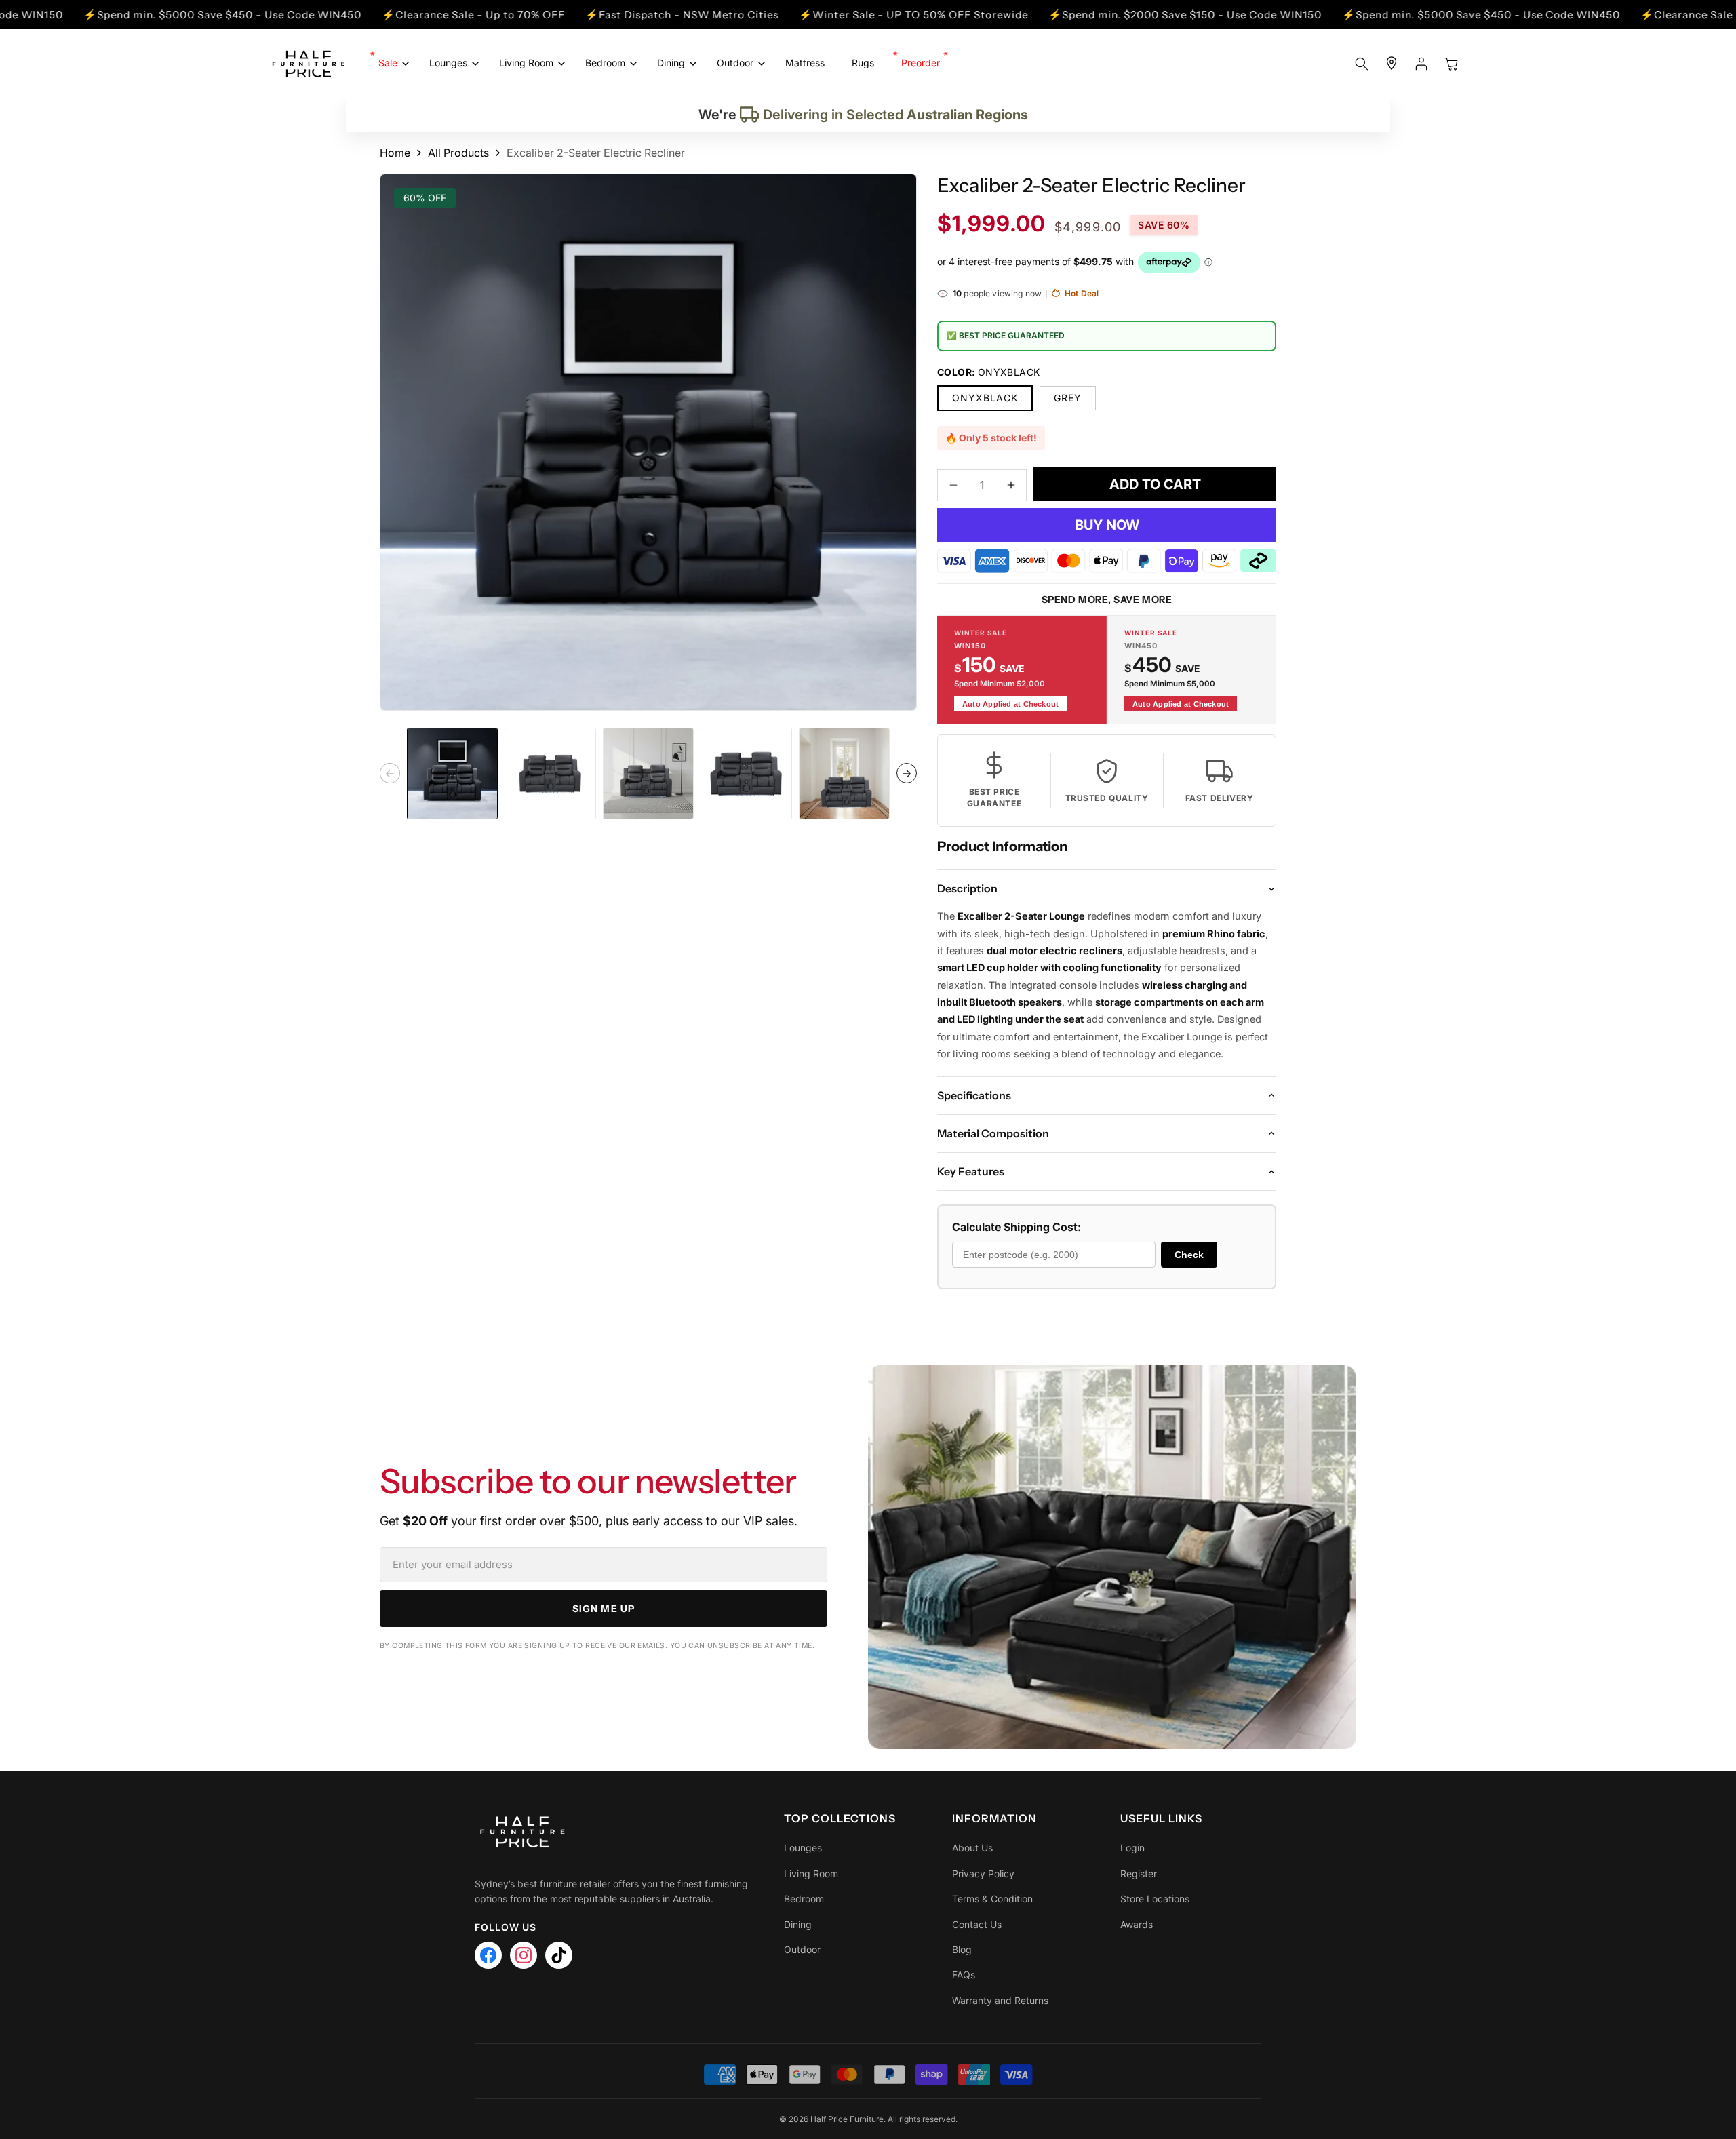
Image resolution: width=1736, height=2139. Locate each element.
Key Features (971, 1171)
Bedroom (804, 1899)
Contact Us (977, 1924)
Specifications (974, 1095)
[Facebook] (488, 1955)
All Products (458, 153)
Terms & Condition (992, 1899)
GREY (1068, 398)
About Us (972, 1848)
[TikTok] (559, 1955)
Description (967, 888)
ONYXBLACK (985, 398)
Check (1189, 1255)
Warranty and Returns (1000, 2000)
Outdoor (802, 1949)
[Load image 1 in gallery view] (452, 773)
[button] (390, 63)
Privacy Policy (983, 1873)
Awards (1137, 1924)
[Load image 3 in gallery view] (648, 773)
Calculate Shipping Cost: (1017, 1227)
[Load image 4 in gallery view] (746, 773)
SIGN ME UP (604, 1609)
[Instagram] (524, 1955)
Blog (962, 1949)
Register (1139, 1873)
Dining (798, 1924)
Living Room (811, 1873)
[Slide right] (907, 774)
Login (1132, 1848)
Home (395, 153)
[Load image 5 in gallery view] (844, 773)
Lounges (803, 1848)
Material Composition (993, 1133)
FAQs (964, 1975)
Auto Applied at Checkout (1010, 704)
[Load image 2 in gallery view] (550, 773)
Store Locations (1155, 1899)
